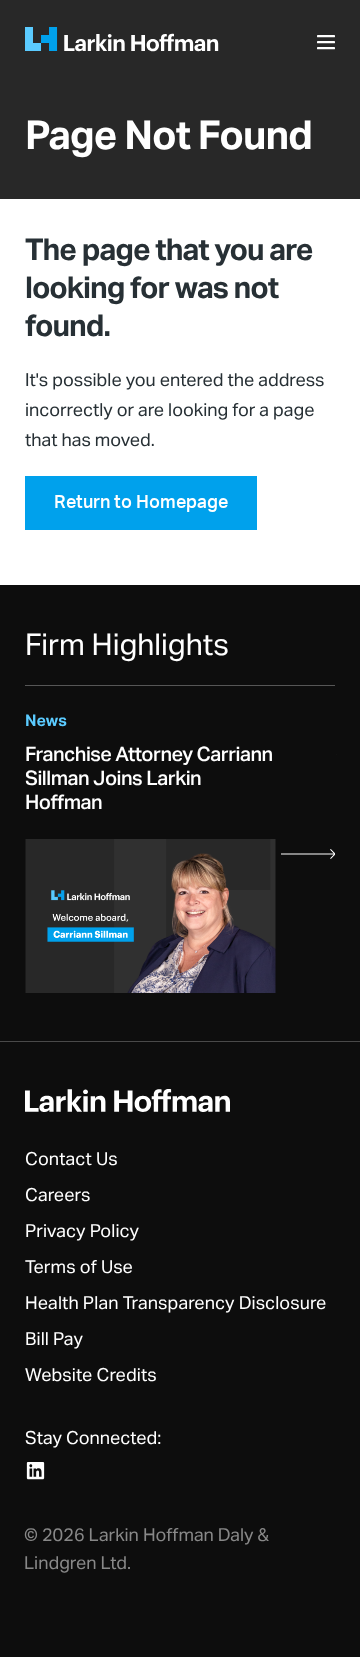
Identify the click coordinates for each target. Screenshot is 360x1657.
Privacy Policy (82, 1232)
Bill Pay (54, 1340)
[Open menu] (329, 48)
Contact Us (71, 1160)
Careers (58, 1196)
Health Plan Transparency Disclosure (175, 1304)
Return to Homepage (141, 503)
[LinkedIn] (35, 1470)
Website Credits (91, 1376)
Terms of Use (79, 1268)
